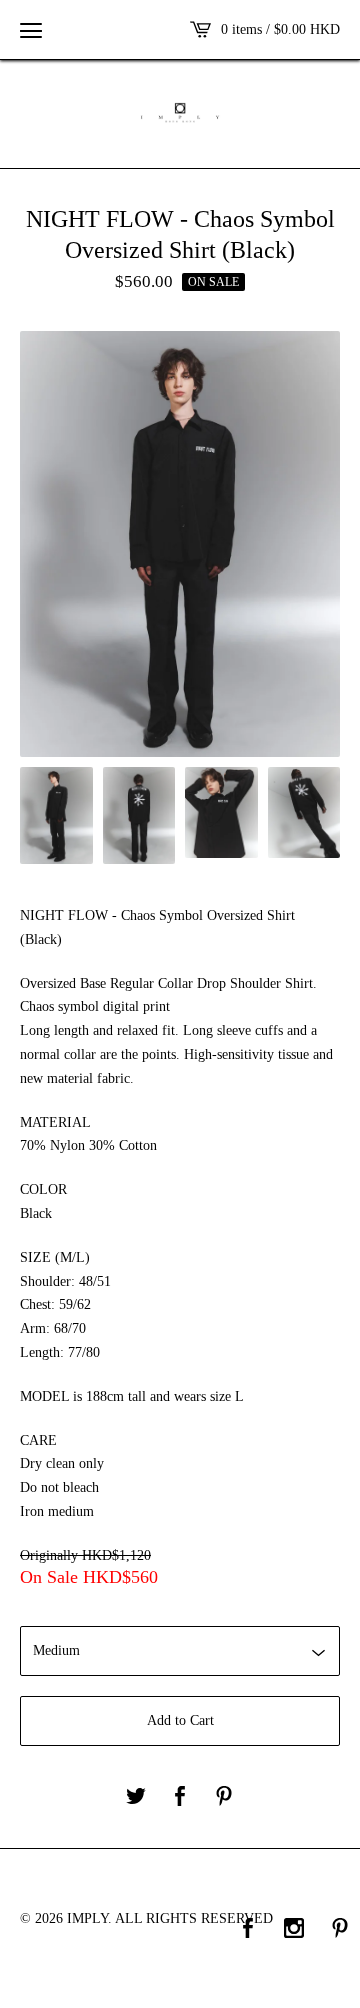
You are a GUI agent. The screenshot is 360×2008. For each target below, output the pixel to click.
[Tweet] (136, 1797)
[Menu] (31, 30)
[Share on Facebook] (180, 1797)
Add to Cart (180, 1720)
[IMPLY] (180, 112)
